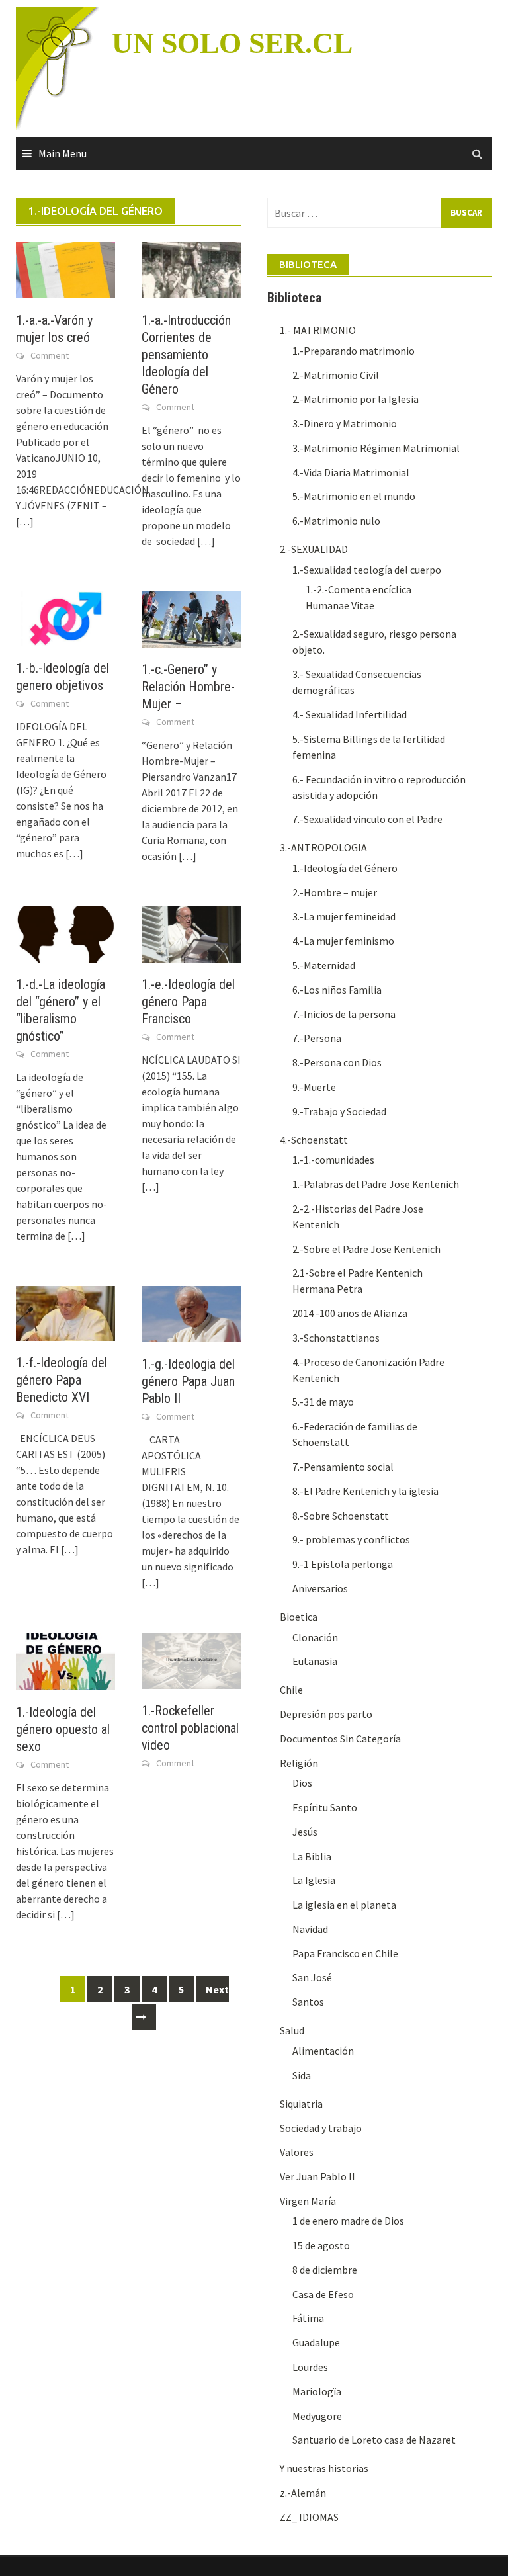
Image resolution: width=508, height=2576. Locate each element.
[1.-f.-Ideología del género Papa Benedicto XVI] (65, 1312)
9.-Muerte (314, 1087)
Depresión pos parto (326, 1714)
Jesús (305, 1832)
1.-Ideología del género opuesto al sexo (63, 1729)
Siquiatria (301, 2104)
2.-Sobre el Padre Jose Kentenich (366, 1249)
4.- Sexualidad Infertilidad (350, 714)
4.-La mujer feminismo (343, 941)
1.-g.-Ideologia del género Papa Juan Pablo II (188, 1381)
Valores (297, 2152)
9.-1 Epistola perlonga (343, 1564)
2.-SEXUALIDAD (314, 549)
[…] (25, 521)
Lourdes (310, 2367)
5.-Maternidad (324, 965)
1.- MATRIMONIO (318, 330)
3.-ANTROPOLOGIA (323, 847)
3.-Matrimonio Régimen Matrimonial (376, 448)
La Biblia (312, 1856)
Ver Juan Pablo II (317, 2176)
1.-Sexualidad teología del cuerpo (367, 570)
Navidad (310, 1929)
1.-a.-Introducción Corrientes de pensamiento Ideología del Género (186, 355)
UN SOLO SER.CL (232, 43)
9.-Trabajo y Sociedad (339, 1111)
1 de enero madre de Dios (348, 2221)
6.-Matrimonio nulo (336, 521)
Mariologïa (317, 2391)
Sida (302, 2075)
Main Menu (63, 153)
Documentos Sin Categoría (340, 1739)
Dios (302, 1783)
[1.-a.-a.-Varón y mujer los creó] (65, 269)
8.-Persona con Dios (337, 1062)
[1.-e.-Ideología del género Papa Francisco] (191, 933)
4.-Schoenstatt (314, 1140)
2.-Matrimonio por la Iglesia (356, 399)
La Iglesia (314, 1880)
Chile (291, 1690)
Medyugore (317, 2416)
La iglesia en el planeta (344, 1905)
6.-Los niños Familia (337, 990)
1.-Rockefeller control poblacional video (190, 1728)
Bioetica (299, 1617)
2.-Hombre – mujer (335, 892)
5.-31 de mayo (323, 1402)
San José (312, 1977)
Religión (299, 1763)
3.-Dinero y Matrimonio (345, 423)
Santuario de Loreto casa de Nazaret (374, 2440)
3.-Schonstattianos (336, 1338)
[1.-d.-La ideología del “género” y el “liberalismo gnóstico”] (65, 933)
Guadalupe (316, 2342)
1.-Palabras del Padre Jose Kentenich (376, 1184)
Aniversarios (320, 1588)
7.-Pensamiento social (343, 1467)
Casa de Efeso (323, 2294)
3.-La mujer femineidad (344, 916)
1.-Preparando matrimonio (354, 351)
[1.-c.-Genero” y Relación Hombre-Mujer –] (191, 618)
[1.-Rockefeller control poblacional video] (191, 1659)
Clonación (315, 1637)
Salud (292, 2030)
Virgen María (308, 2201)
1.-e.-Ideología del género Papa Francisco (188, 1002)
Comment (50, 355)
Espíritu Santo (325, 1807)
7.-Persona (317, 1038)
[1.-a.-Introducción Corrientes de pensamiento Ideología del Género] (191, 269)
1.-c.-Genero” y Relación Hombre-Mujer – (188, 687)
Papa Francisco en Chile (345, 1953)
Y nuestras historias (324, 2468)
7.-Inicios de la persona (344, 1014)
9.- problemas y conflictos (351, 1539)
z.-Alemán (303, 2493)
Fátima (308, 2318)
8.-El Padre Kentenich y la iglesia (365, 1491)
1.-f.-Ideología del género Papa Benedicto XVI (62, 1380)
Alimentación (323, 2051)
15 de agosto (321, 2245)
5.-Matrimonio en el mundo (354, 496)
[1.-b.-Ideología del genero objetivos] (65, 618)
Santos (308, 2002)
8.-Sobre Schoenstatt (341, 1516)
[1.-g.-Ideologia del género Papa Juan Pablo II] (191, 1313)
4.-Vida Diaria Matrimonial (351, 472)
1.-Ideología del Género (345, 868)
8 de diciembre (325, 2270)
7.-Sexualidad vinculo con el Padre (367, 819)
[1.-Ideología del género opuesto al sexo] (65, 1660)
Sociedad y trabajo (321, 2128)
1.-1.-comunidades (333, 1160)
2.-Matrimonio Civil (336, 375)
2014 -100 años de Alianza (350, 1313)
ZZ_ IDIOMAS (309, 2517)
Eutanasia (315, 1661)
